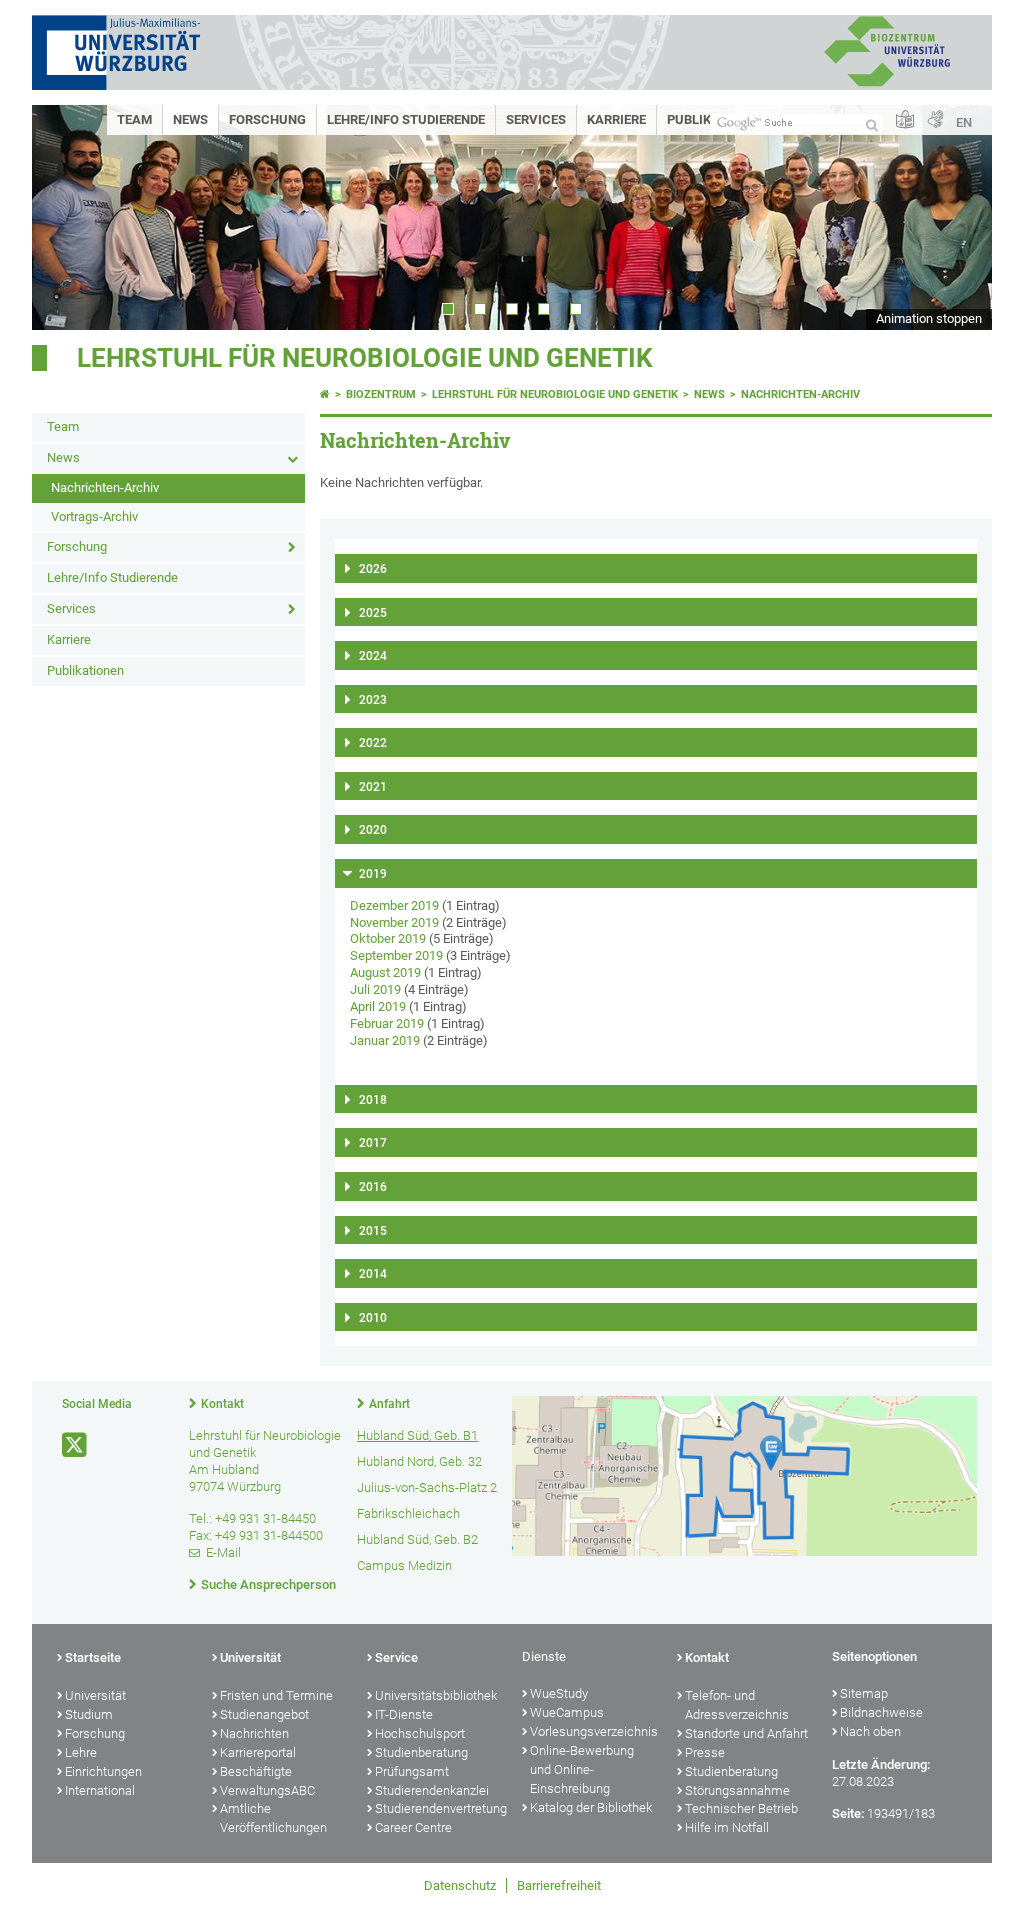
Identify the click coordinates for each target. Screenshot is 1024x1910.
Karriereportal (258, 1752)
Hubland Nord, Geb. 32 (419, 1461)
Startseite (93, 1657)
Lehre (81, 1752)
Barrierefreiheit (559, 1885)
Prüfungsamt (412, 1771)
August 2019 (385, 972)
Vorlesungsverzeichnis (593, 1731)
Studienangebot (264, 1714)
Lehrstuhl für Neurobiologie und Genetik (365, 358)
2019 (373, 874)
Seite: (848, 1813)
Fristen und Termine (276, 1695)
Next (957, 217)
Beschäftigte (256, 1771)
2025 (373, 613)
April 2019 (378, 1006)
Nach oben (870, 1731)
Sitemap (864, 1693)
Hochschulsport (420, 1733)
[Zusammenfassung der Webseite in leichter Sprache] (905, 120)
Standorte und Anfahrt (746, 1733)
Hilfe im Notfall (727, 1827)
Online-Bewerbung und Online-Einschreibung (582, 1769)
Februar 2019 (387, 1023)
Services (536, 119)
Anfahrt (389, 1404)
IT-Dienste (404, 1714)
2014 (373, 1274)
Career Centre (413, 1827)
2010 (373, 1318)
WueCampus (567, 1712)
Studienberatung (421, 1752)
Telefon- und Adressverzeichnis (737, 1705)
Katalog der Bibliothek (591, 1807)
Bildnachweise (881, 1712)
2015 (373, 1231)
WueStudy (559, 1693)
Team (134, 119)
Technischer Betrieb (741, 1808)
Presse (705, 1752)
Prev (67, 217)
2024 (373, 656)
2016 (373, 1187)
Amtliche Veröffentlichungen (273, 1818)
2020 (373, 830)
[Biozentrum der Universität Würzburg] (887, 84)
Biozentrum (381, 394)
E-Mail (223, 1552)
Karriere (616, 119)
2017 (373, 1143)
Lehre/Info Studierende (406, 119)
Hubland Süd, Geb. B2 (417, 1539)
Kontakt (222, 1404)
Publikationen (85, 670)
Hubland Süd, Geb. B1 (417, 1435)
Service (396, 1657)
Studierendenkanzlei (432, 1790)
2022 (373, 743)
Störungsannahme (737, 1790)
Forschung (267, 119)
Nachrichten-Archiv (105, 487)
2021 (373, 787)
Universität (95, 1695)
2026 (373, 569)
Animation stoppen (929, 318)
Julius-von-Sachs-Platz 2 (427, 1487)
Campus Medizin (404, 1565)
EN (964, 122)
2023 (373, 700)
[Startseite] (325, 394)
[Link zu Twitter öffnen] (76, 1445)
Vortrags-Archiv (94, 516)
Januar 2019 (385, 1040)
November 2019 (394, 922)
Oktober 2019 (388, 938)
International (100, 1790)
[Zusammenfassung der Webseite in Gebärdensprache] (935, 120)
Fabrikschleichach (408, 1513)
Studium (89, 1714)
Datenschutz (460, 1885)
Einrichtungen (103, 1771)
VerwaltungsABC (267, 1790)
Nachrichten (254, 1733)
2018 (373, 1100)
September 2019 (396, 955)
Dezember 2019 (394, 905)
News (190, 119)
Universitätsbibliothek (436, 1695)
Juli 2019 (375, 989)
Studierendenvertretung (438, 1808)
